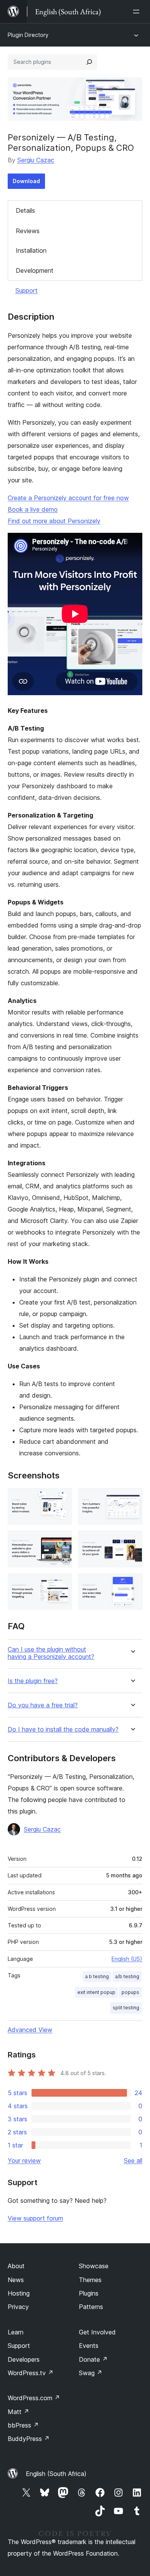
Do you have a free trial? (43, 1705)
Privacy (18, 2307)
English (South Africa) (56, 2474)
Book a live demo (33, 509)
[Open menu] (138, 12)
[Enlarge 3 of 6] (62, 1541)
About (16, 2266)
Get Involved (97, 2332)
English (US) (127, 1959)
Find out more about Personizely (54, 521)
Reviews (28, 231)
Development (35, 270)
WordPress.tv (31, 2373)
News (16, 2280)
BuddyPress (29, 2439)
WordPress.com (34, 2398)
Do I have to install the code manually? (63, 1729)
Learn (16, 2332)
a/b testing (127, 1976)
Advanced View (30, 2030)
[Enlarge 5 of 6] (62, 1584)
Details (25, 210)
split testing (126, 2008)
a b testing (97, 1976)
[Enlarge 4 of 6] (132, 1541)
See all (133, 2161)
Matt (18, 2412)
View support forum (35, 2218)
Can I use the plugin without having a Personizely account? (51, 1653)
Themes (90, 2280)
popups (130, 1992)
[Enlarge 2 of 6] (132, 1498)
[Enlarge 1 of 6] (62, 1498)
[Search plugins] (89, 62)
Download (26, 181)
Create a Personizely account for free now (68, 498)
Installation (31, 250)
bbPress (23, 2425)
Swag (91, 2373)
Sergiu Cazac (36, 160)
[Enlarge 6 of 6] (132, 1584)
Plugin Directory (28, 35)
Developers (24, 2359)
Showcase (94, 2266)
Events (89, 2346)
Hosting (19, 2293)
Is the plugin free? (33, 1681)
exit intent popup (96, 1992)
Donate (93, 2359)
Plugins (89, 2293)
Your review (24, 2161)
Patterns (91, 2307)
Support (27, 290)
